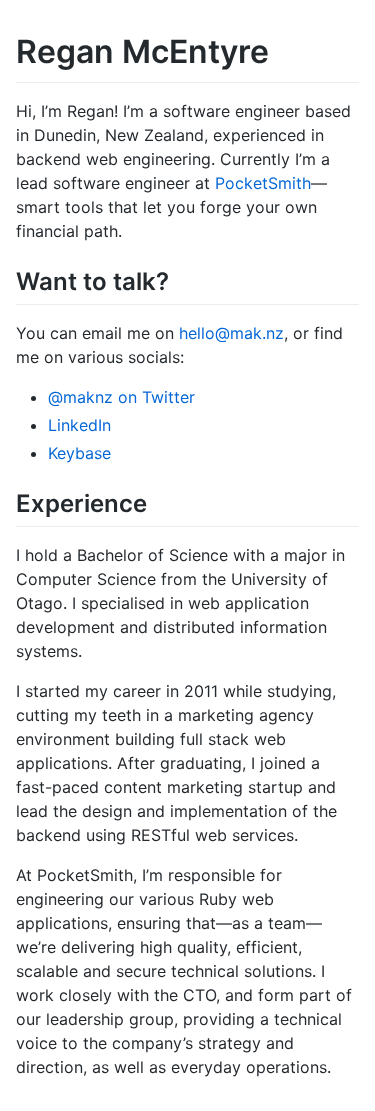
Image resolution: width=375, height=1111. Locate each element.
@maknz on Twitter (121, 397)
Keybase (79, 453)
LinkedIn (79, 425)
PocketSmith (263, 183)
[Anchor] (181, 279)
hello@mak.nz (231, 333)
